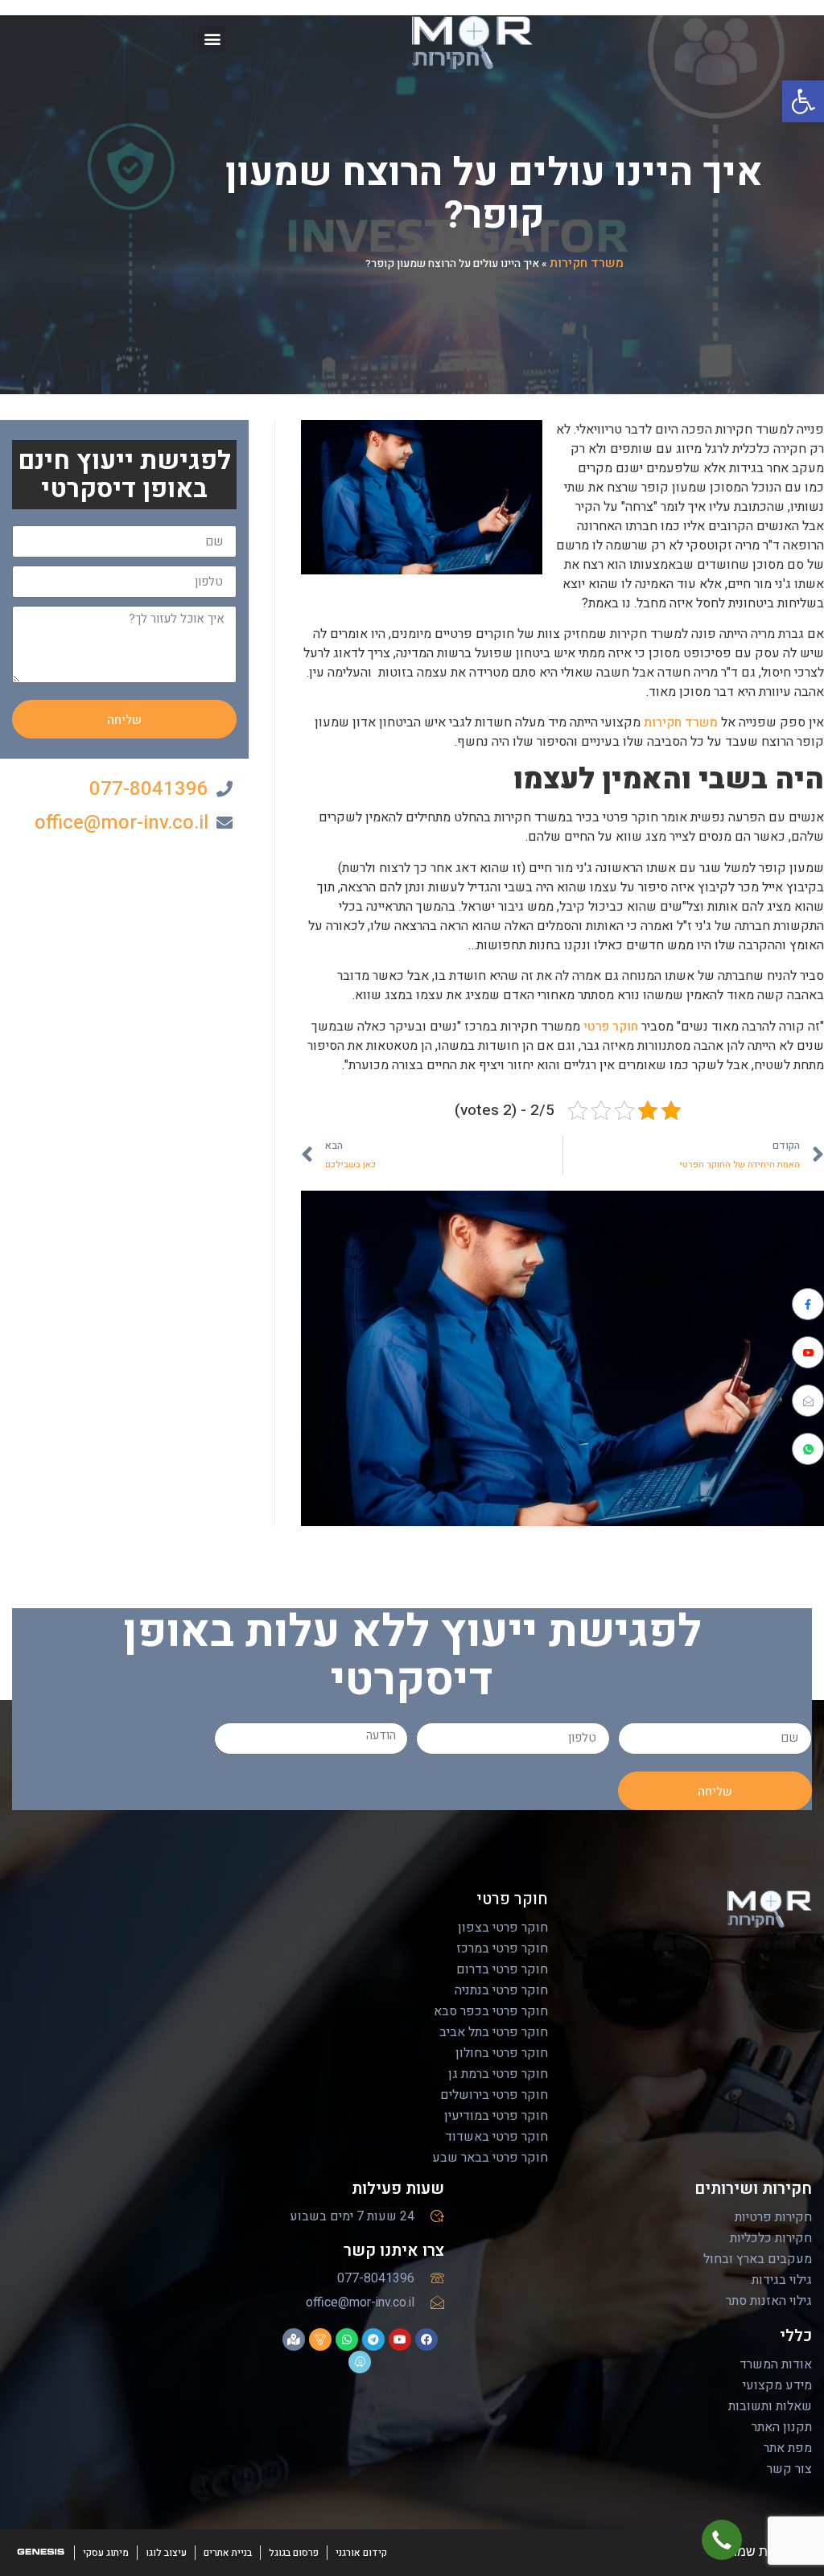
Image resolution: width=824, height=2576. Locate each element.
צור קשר (789, 2469)
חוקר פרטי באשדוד (496, 2137)
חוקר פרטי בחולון (502, 2053)
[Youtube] (400, 2339)
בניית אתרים (228, 2553)
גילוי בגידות (782, 2280)
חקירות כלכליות (771, 2238)
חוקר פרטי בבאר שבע (490, 2158)
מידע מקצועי (777, 2385)
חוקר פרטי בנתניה (501, 1990)
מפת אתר (788, 2448)
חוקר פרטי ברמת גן (498, 2074)
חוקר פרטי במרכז (502, 1948)
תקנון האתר (782, 2427)
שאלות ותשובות (770, 2406)
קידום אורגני (361, 2553)
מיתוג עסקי (106, 2553)
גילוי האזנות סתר (769, 2301)
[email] (808, 1401)
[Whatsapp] (347, 2339)
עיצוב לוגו (166, 2553)
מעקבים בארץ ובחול (758, 2259)
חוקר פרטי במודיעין (496, 2116)
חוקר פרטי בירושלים (494, 2095)
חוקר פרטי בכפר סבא (491, 2011)
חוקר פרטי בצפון (503, 1928)
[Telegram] (373, 2339)
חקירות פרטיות (773, 2217)
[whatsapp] (808, 1449)
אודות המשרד (776, 2364)
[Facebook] (808, 1304)
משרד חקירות (587, 263)
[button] (803, 101)
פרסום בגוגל (294, 2553)
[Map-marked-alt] (294, 2339)
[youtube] (808, 1352)
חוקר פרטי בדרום (502, 1969)
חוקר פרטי (611, 1027)
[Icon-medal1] (320, 2339)
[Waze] (360, 2362)
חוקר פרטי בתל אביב (494, 2032)
